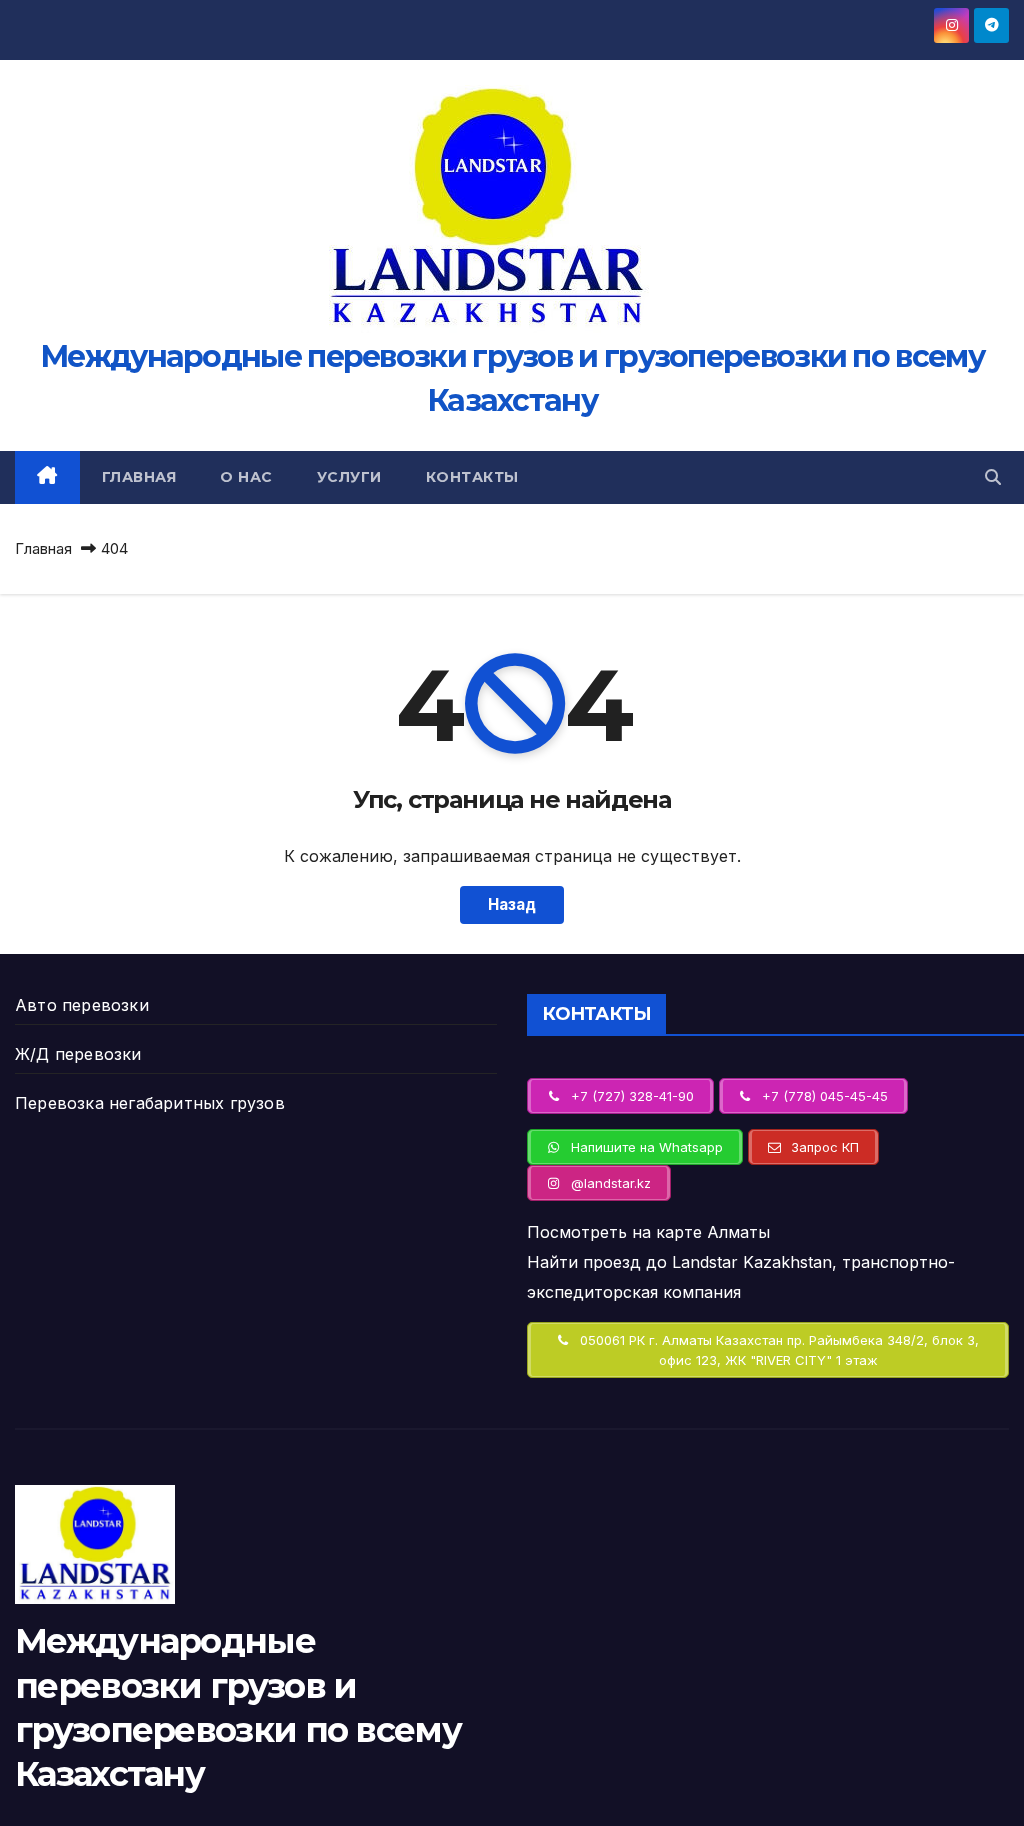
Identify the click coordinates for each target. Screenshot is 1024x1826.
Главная (139, 477)
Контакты (472, 477)
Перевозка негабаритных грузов (150, 1103)
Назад (512, 904)
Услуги (349, 477)
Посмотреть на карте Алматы (648, 1232)
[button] (993, 477)
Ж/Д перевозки (78, 1054)
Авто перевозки (82, 1005)
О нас (246, 477)
